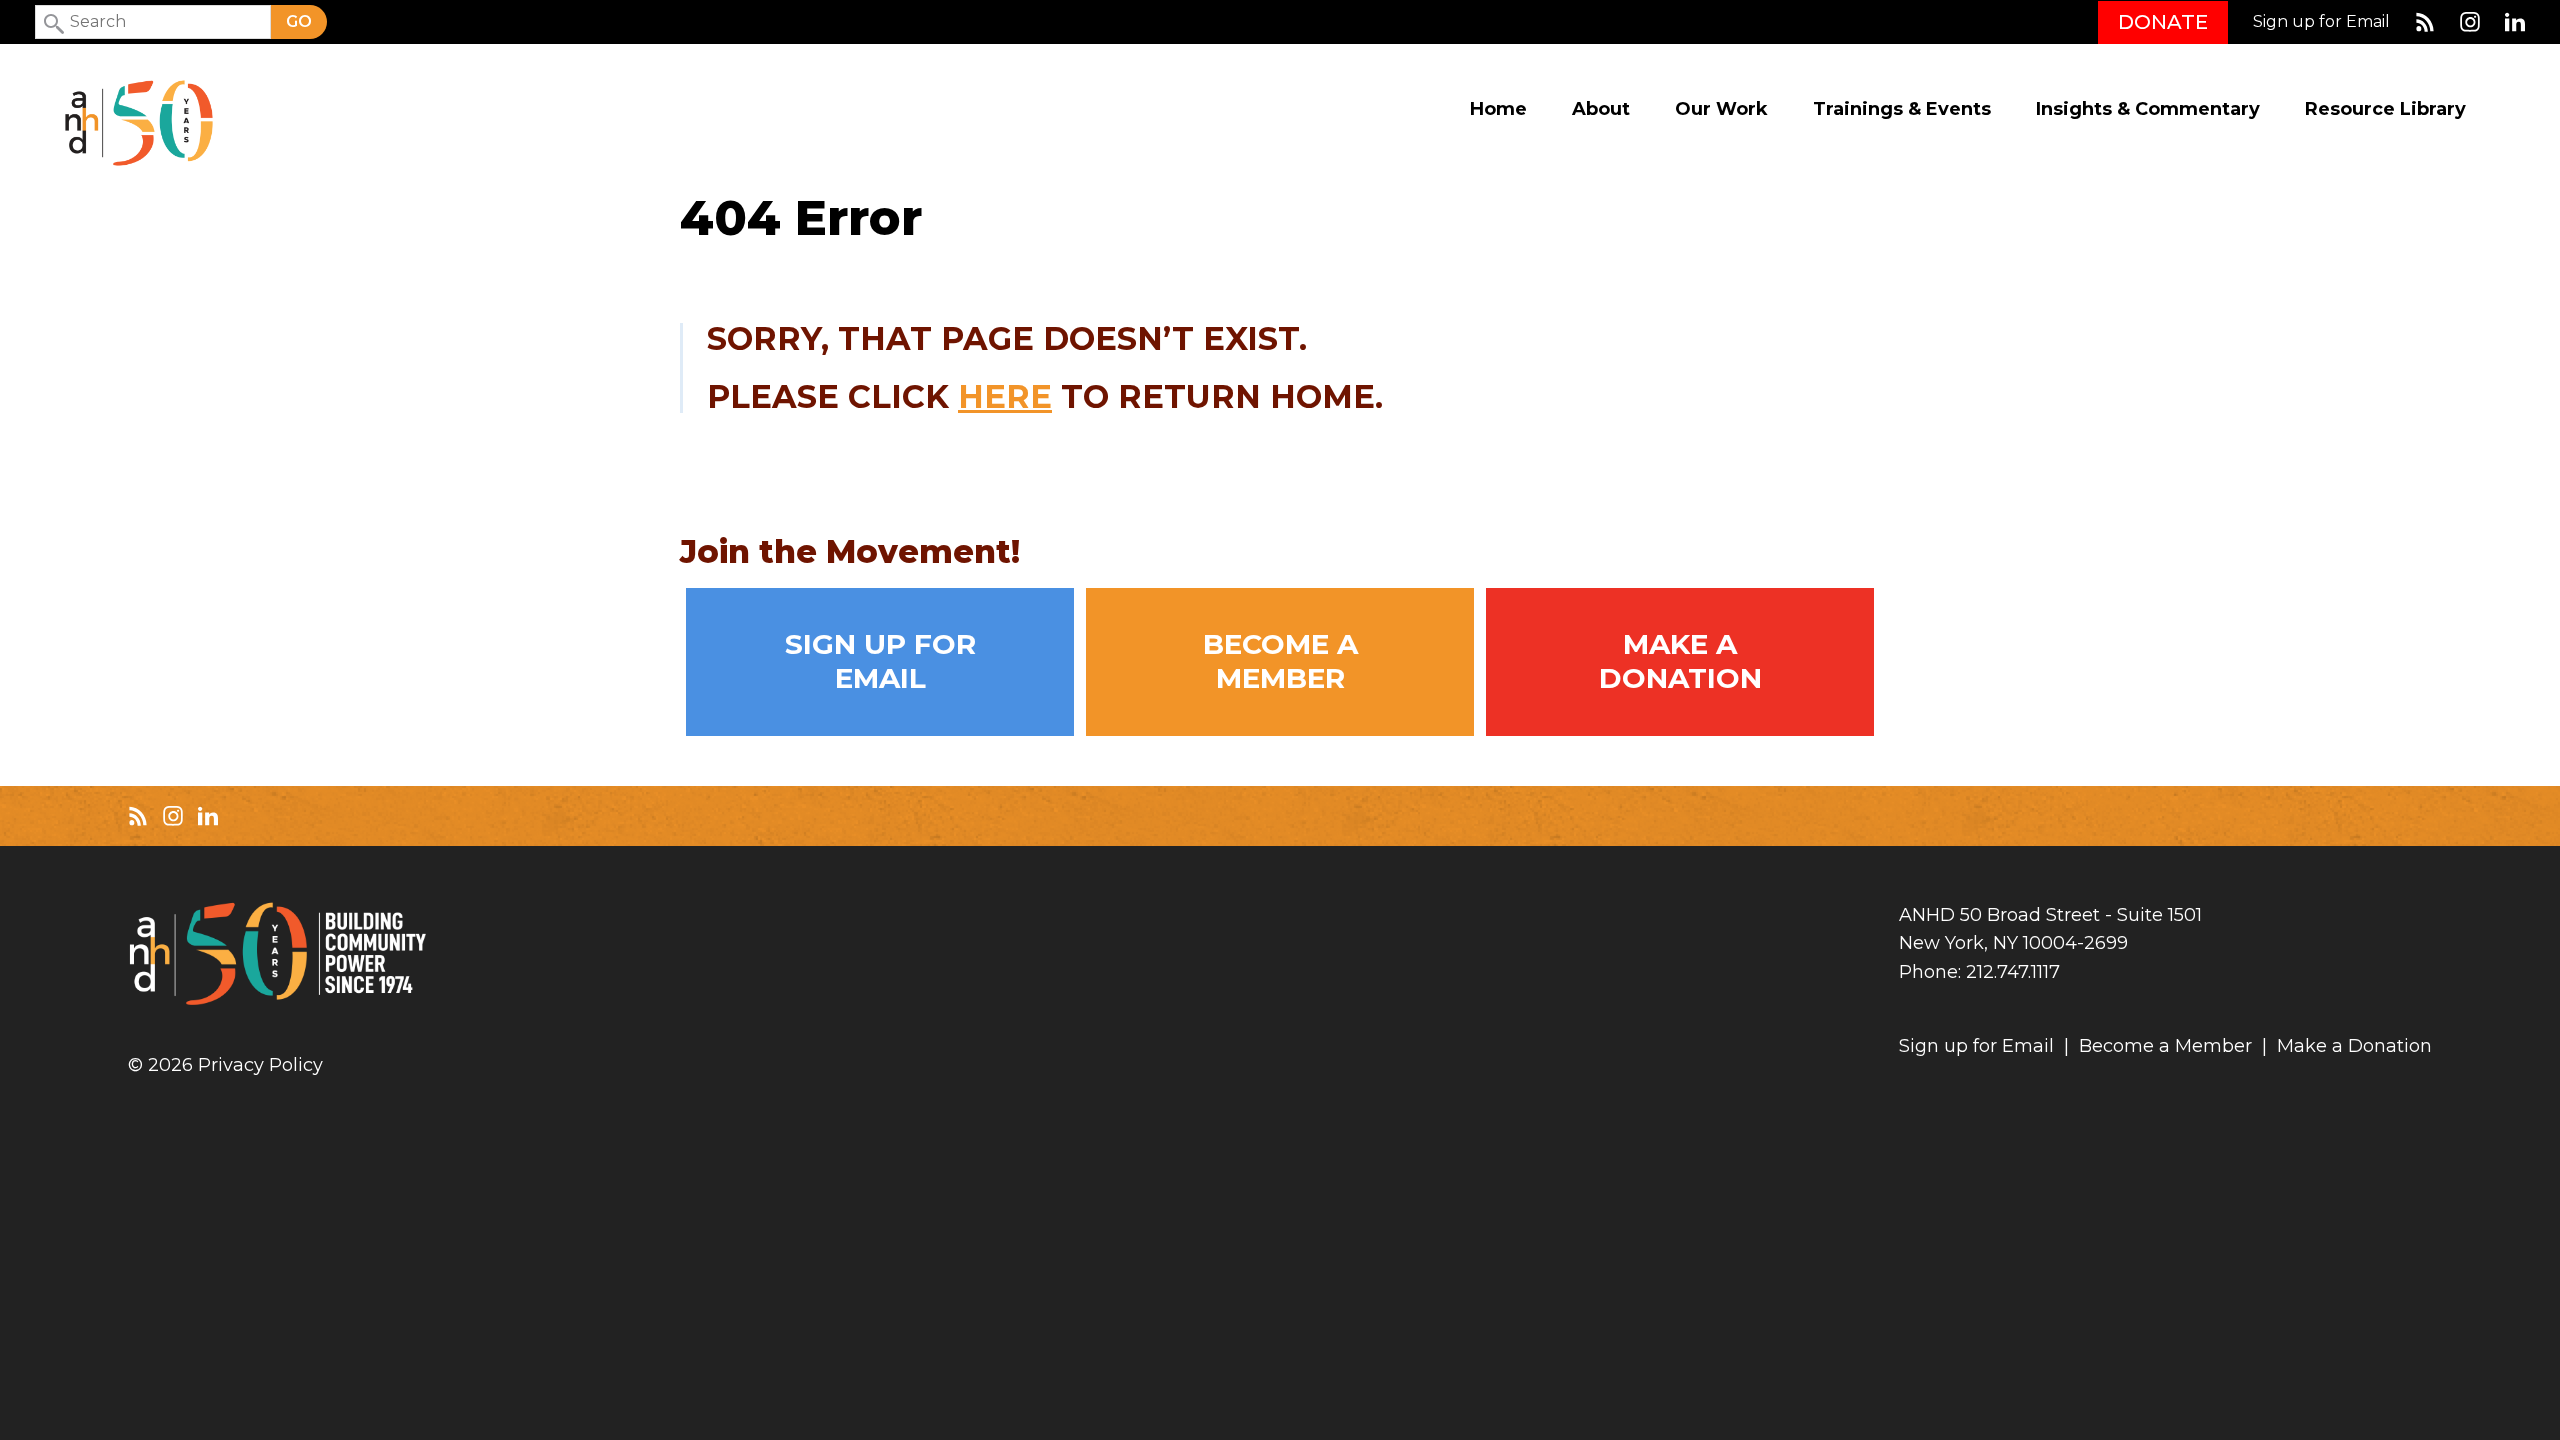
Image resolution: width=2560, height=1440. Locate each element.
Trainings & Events (1902, 109)
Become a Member (1280, 661)
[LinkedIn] (2515, 22)
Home (1498, 109)
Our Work (1721, 109)
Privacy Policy (260, 1065)
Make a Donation (1680, 661)
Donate (2163, 22)
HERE (1005, 396)
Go (299, 21)
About (1601, 109)
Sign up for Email (2321, 22)
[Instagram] (2470, 22)
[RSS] (2425, 22)
